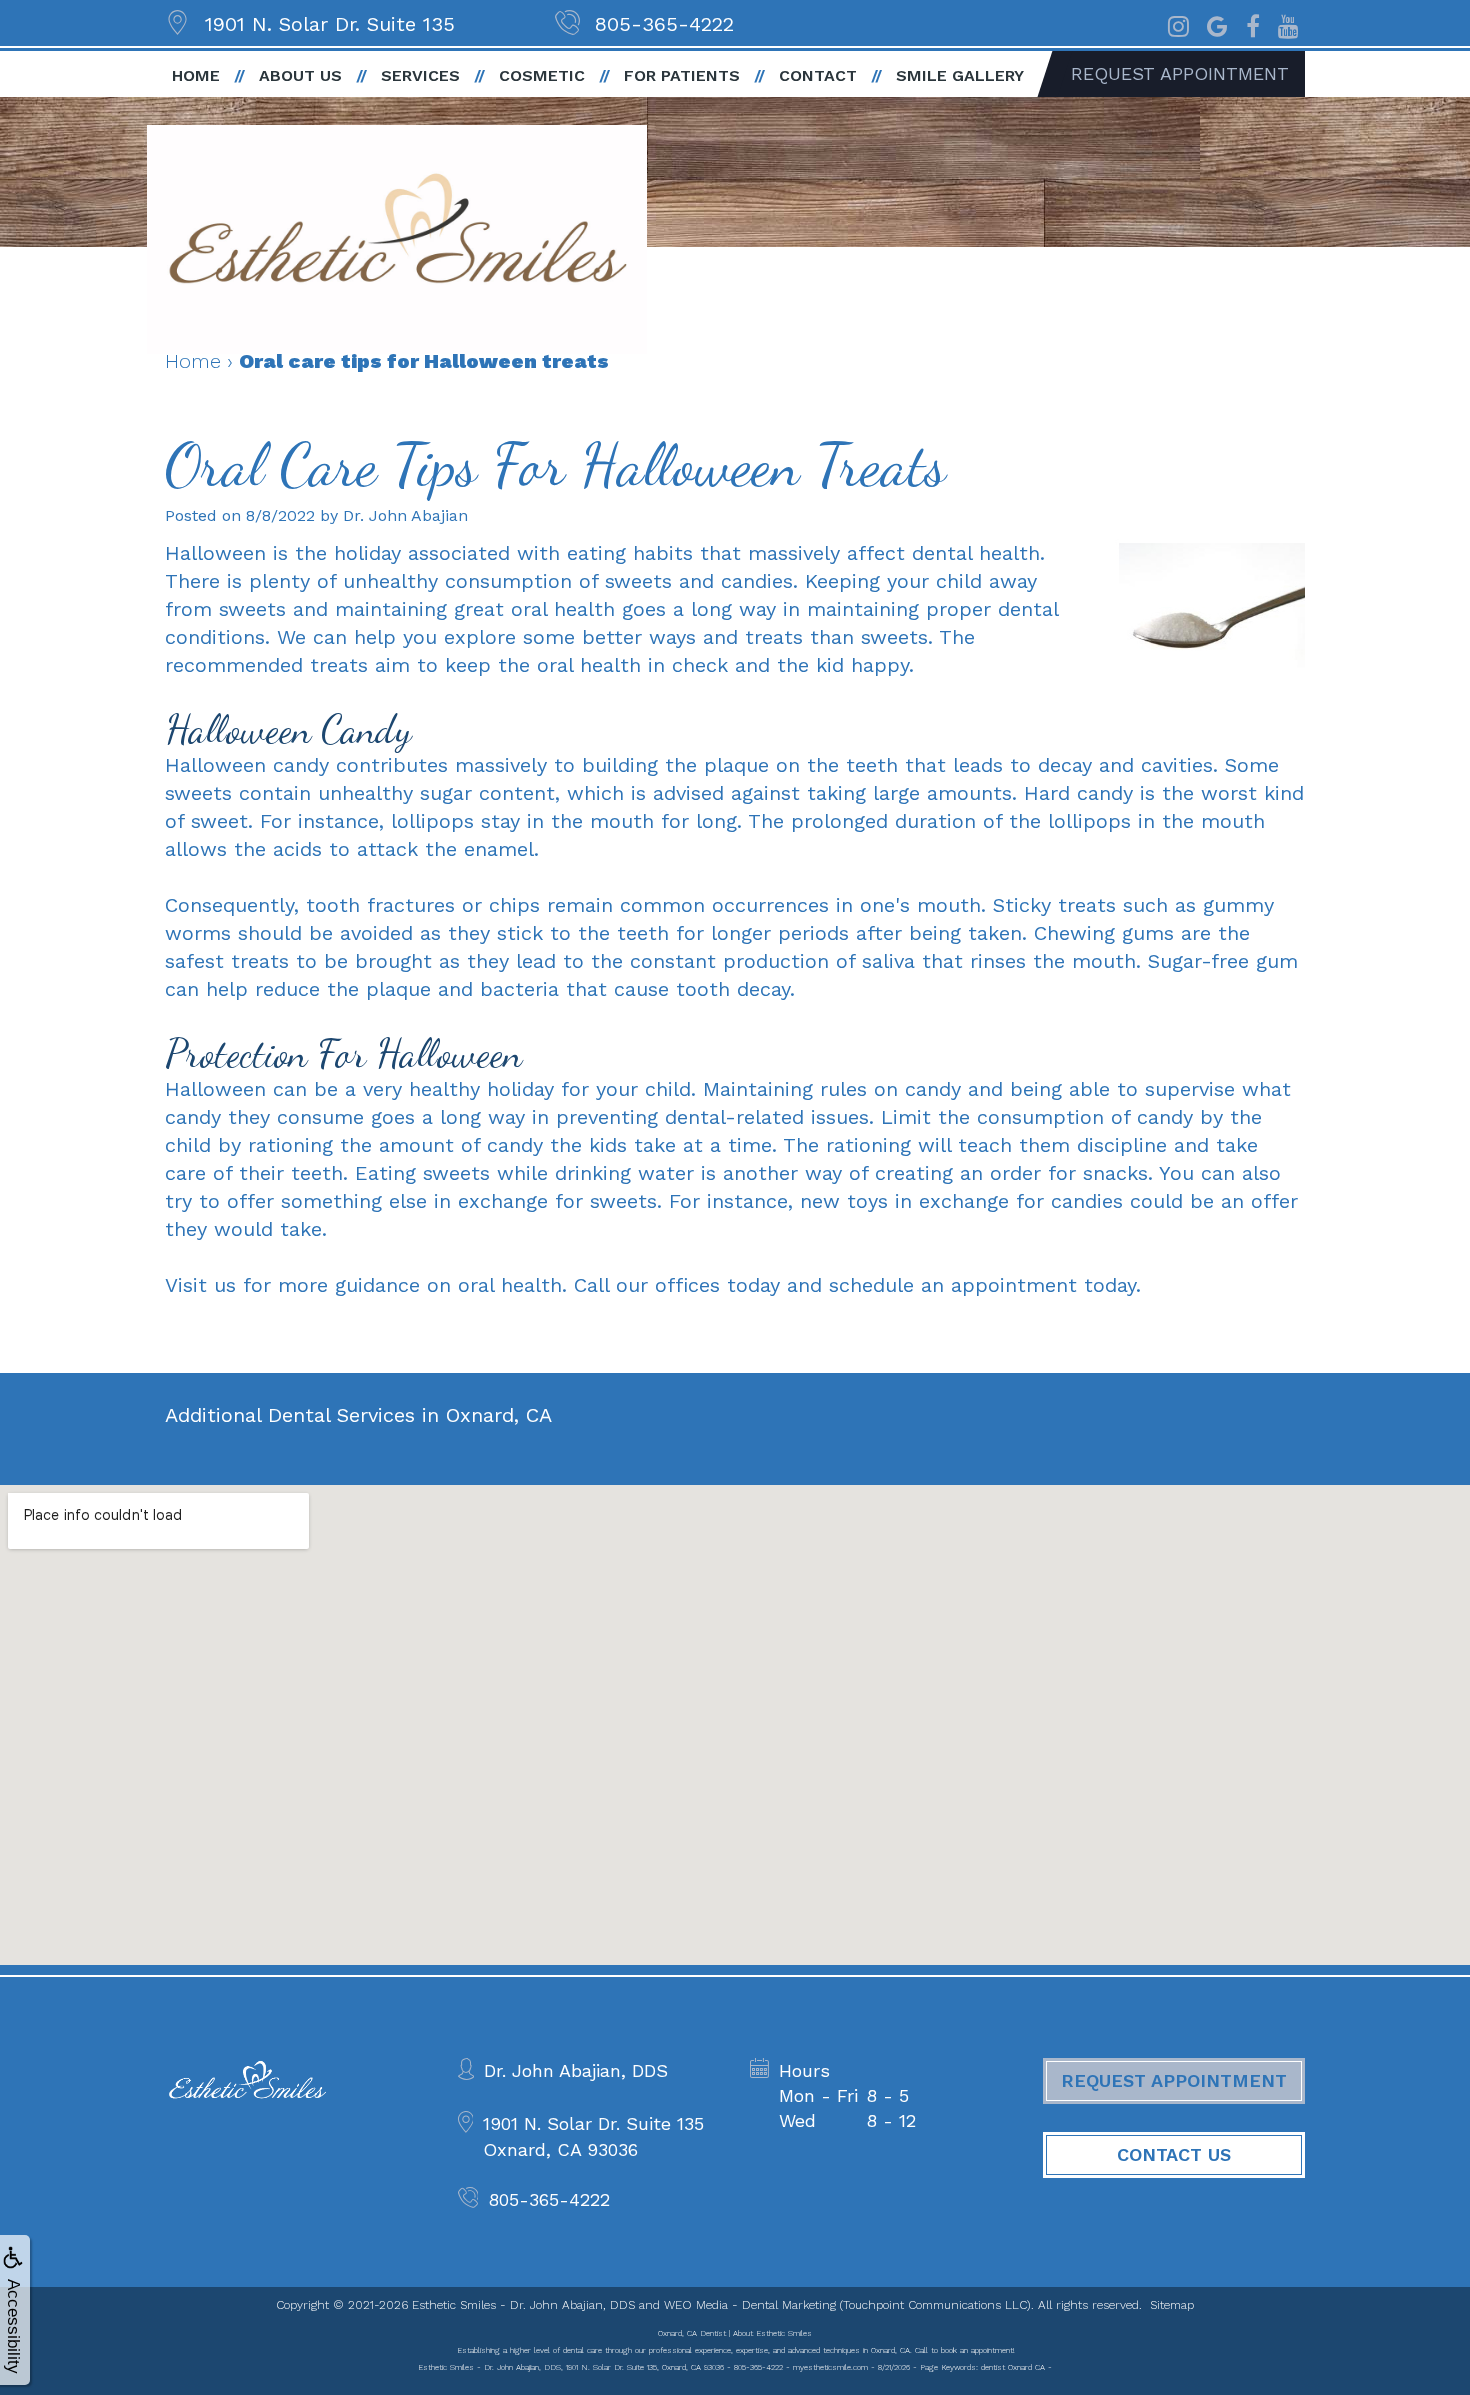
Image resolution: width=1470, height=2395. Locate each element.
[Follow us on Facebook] (1253, 24)
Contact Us (1174, 2154)
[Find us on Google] (1217, 24)
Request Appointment (1180, 73)
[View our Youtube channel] (1288, 24)
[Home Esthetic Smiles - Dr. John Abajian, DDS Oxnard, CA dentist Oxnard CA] (397, 239)
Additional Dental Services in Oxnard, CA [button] (358, 1415)
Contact (818, 75)
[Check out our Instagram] (1178, 24)
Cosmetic (542, 75)
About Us (300, 75)
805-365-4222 (664, 24)
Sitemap (1172, 2305)
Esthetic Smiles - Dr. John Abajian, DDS (523, 2305)
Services (420, 75)
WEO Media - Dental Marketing (750, 2305)
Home (196, 75)
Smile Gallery (960, 75)
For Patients (682, 75)
